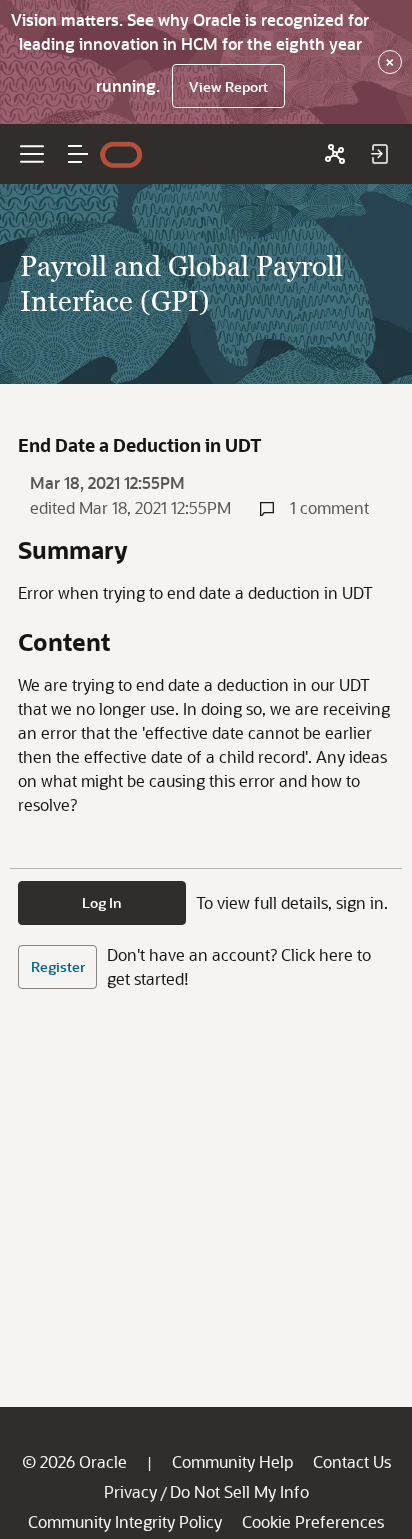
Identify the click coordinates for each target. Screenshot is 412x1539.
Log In (102, 902)
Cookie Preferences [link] (313, 1521)
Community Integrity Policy (125, 1521)
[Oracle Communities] (335, 154)
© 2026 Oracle (74, 1461)
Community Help (232, 1461)
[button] (78, 154)
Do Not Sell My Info (239, 1491)
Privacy (130, 1491)
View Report (228, 86)
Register (58, 966)
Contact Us (352, 1461)
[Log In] (379, 154)
